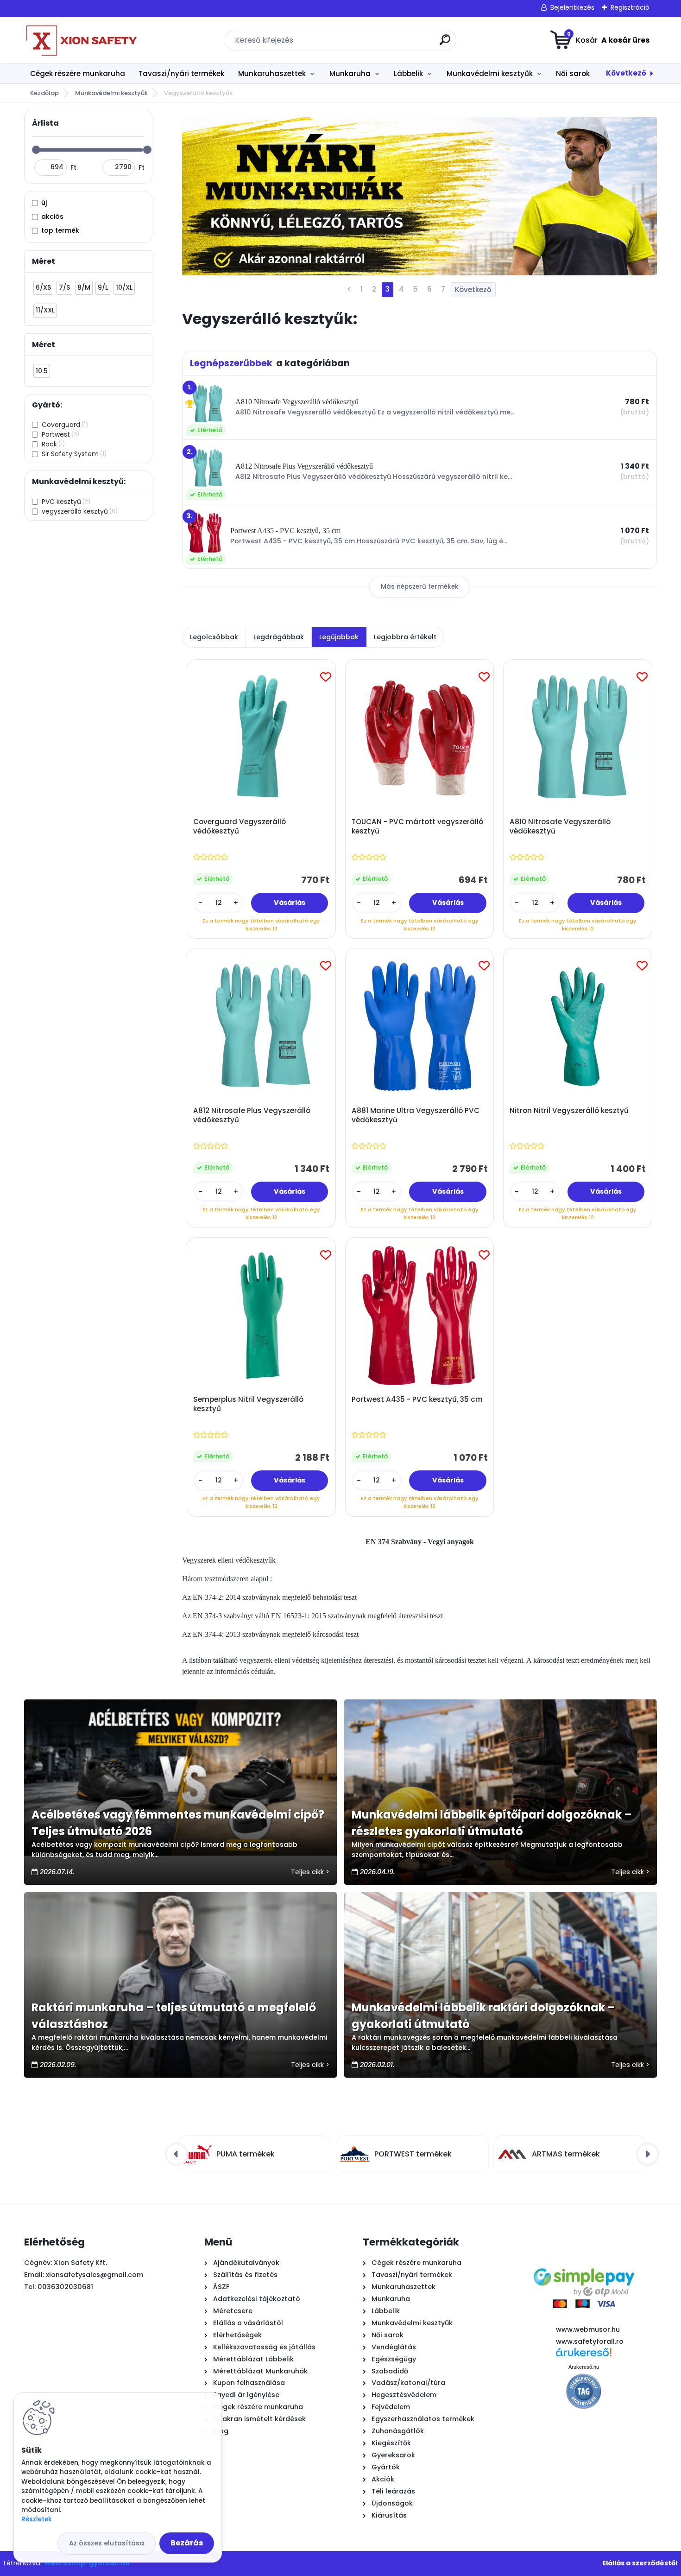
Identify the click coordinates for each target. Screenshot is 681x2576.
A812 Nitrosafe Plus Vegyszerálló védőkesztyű (252, 1115)
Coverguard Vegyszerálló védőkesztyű (240, 827)
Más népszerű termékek (420, 587)
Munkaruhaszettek (272, 73)
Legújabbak (339, 637)
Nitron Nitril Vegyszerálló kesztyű (569, 1111)
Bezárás (187, 2543)
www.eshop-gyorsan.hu (87, 2563)
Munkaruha (350, 73)
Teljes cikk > (310, 1872)
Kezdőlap (44, 93)
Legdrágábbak (279, 637)
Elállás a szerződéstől (640, 2563)
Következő (626, 73)
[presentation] (177, 2154)
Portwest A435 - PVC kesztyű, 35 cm (417, 1399)
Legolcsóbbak (214, 637)
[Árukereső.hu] (584, 2356)
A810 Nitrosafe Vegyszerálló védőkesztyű (560, 827)
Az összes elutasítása (107, 2543)
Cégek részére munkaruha (78, 73)
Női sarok (573, 73)
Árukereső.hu (584, 2367)
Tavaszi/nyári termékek (181, 73)
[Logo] (81, 40)
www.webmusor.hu (588, 2329)
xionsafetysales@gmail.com (95, 2275)
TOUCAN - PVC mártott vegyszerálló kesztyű (417, 827)
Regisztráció (630, 7)
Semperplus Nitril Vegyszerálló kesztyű (248, 1404)
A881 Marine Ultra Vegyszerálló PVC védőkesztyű (416, 1115)
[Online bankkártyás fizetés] (584, 2260)
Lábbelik (408, 73)
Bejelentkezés (572, 7)
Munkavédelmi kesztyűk (490, 73)
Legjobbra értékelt (405, 637)
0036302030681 (65, 2287)
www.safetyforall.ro (590, 2341)
